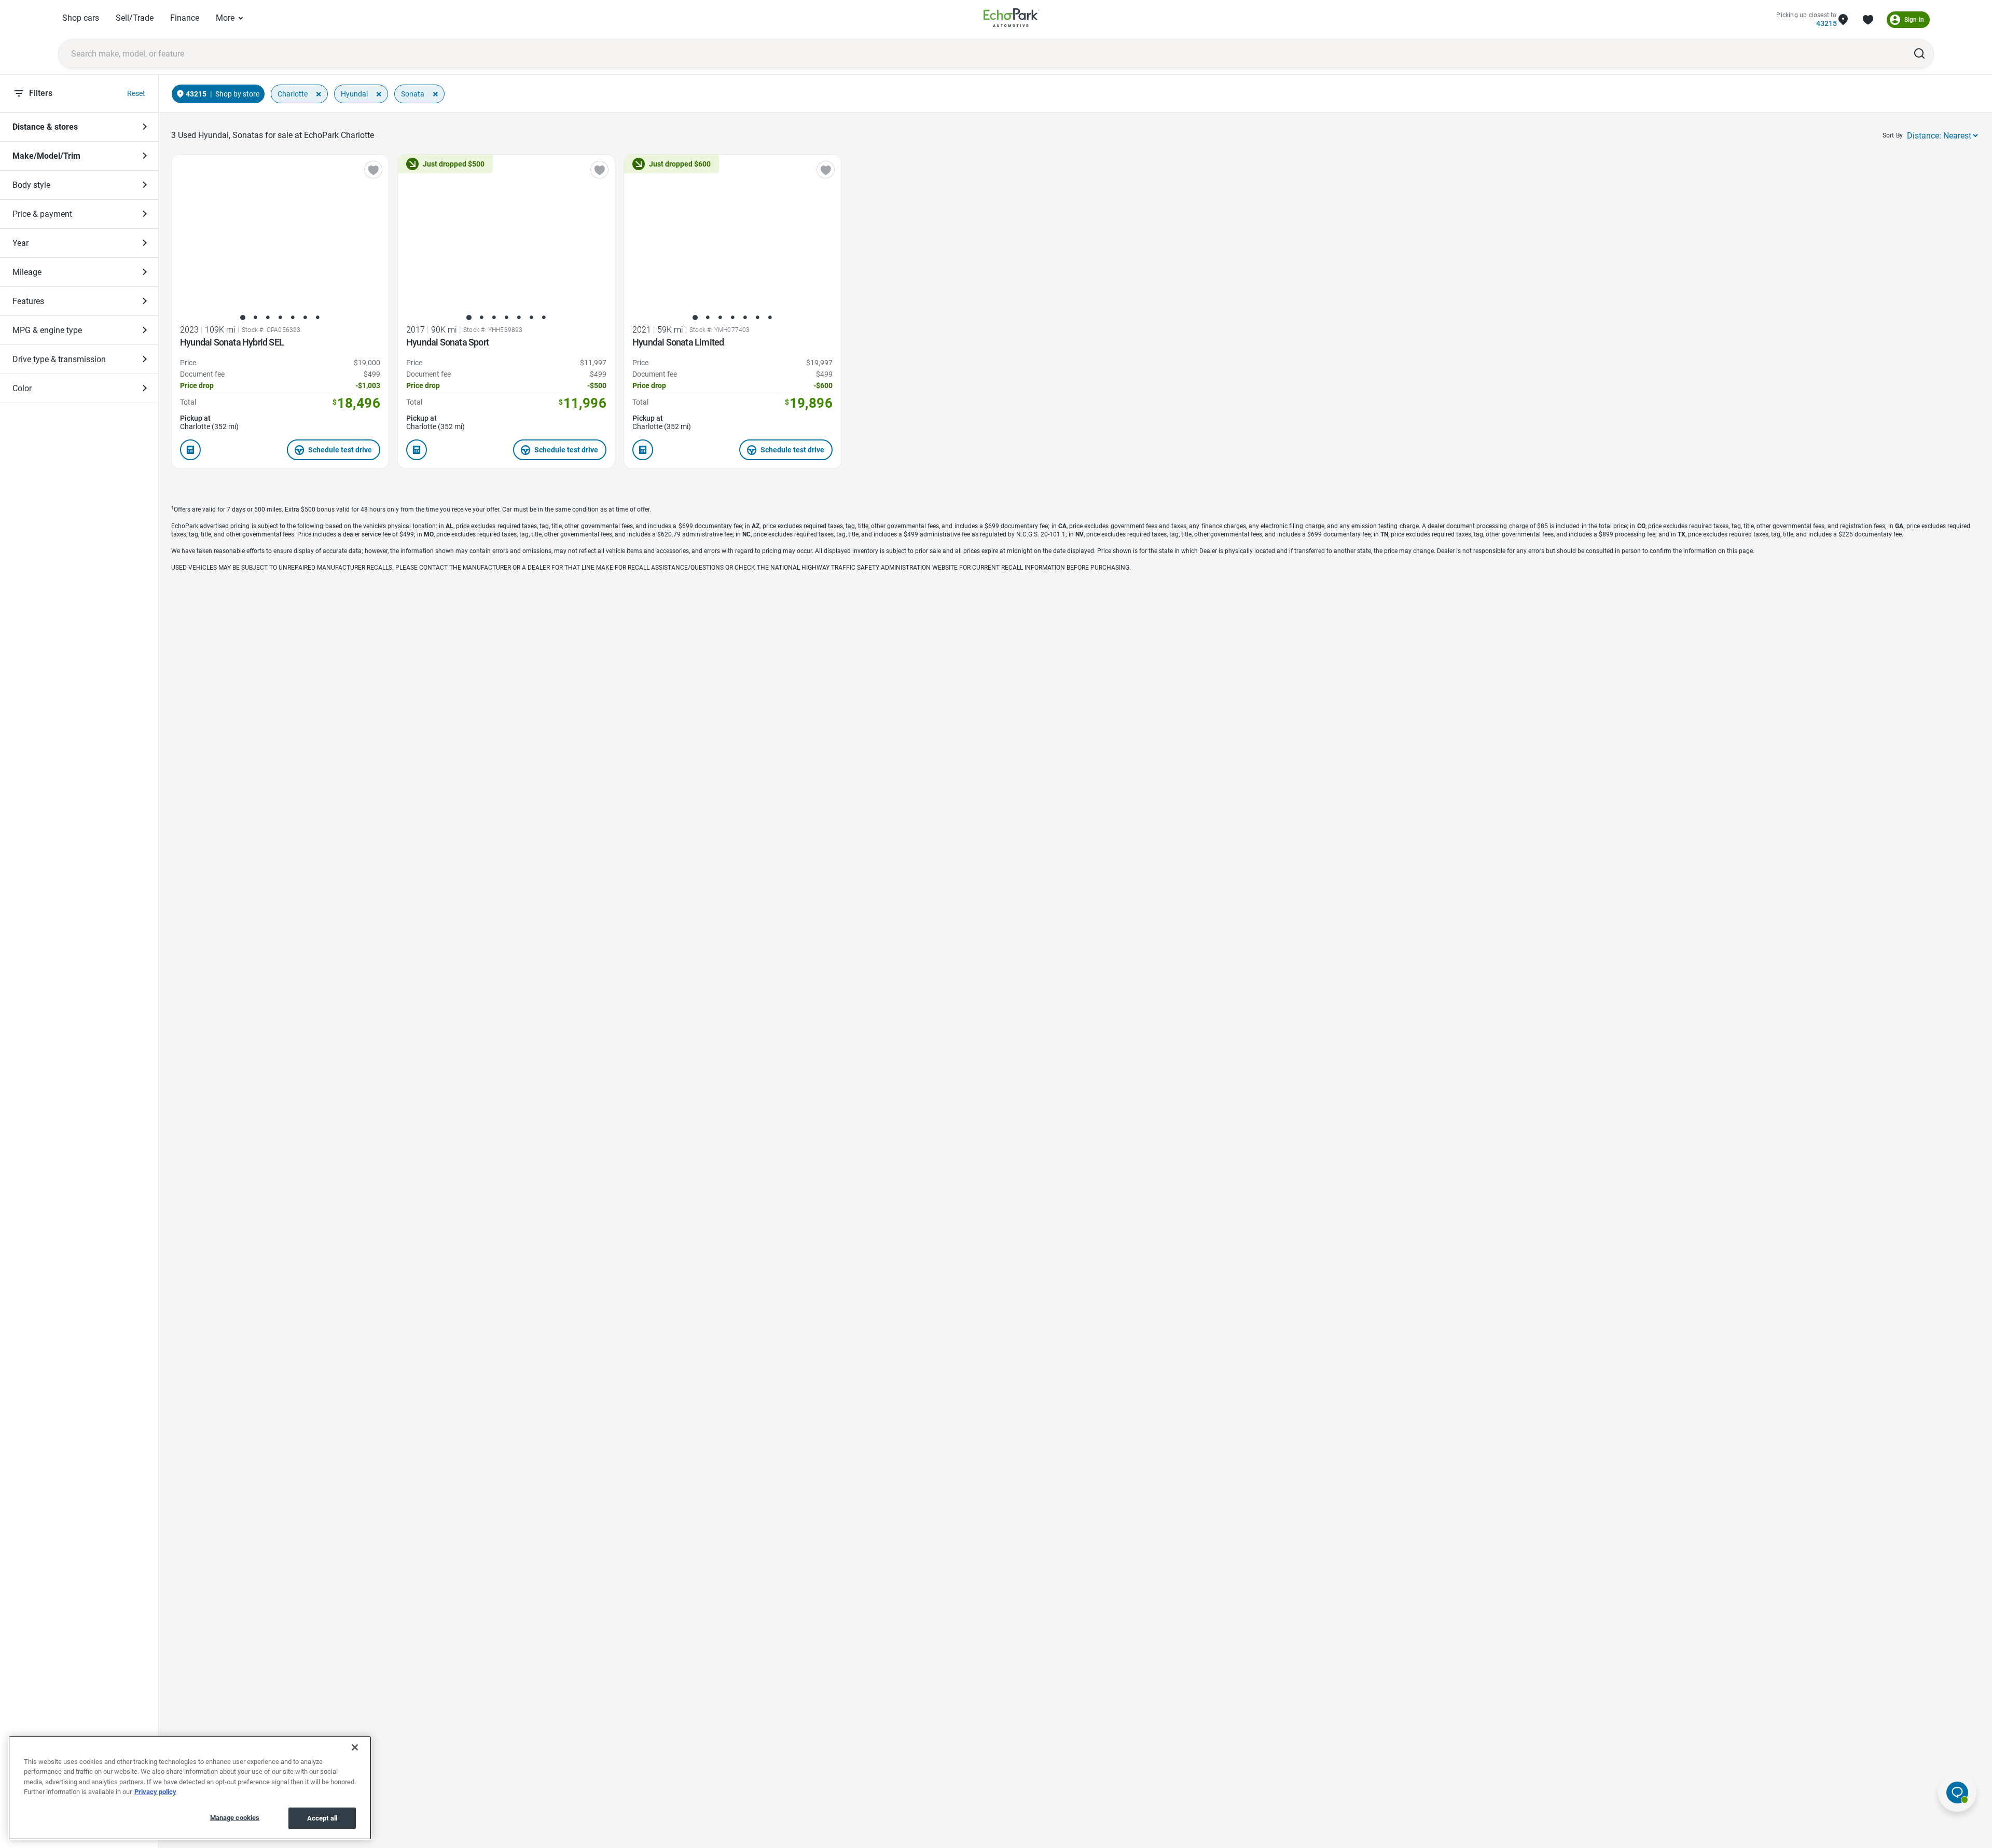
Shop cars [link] (81, 18)
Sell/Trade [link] (135, 18)
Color (22, 388)
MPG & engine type (47, 330)
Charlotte (293, 94)
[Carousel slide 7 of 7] (317, 318)
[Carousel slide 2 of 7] (255, 318)
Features (28, 301)
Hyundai (354, 94)
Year (20, 243)
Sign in (1914, 20)
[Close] (355, 1747)
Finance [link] (185, 18)
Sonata (413, 94)
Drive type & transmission (59, 359)
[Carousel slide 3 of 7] (268, 318)
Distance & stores (45, 127)
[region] (190, 1788)
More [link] (225, 18)
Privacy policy (155, 1792)
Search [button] (1919, 53)
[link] (1012, 19)
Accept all (322, 1818)
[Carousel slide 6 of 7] (305, 318)
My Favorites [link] (1868, 20)
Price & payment (42, 214)
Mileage (27, 272)
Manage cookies (235, 1818)
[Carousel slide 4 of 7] (280, 318)
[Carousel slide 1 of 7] (243, 318)
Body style (31, 185)
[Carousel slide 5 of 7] (293, 318)
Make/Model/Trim (46, 156)
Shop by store (237, 94)
